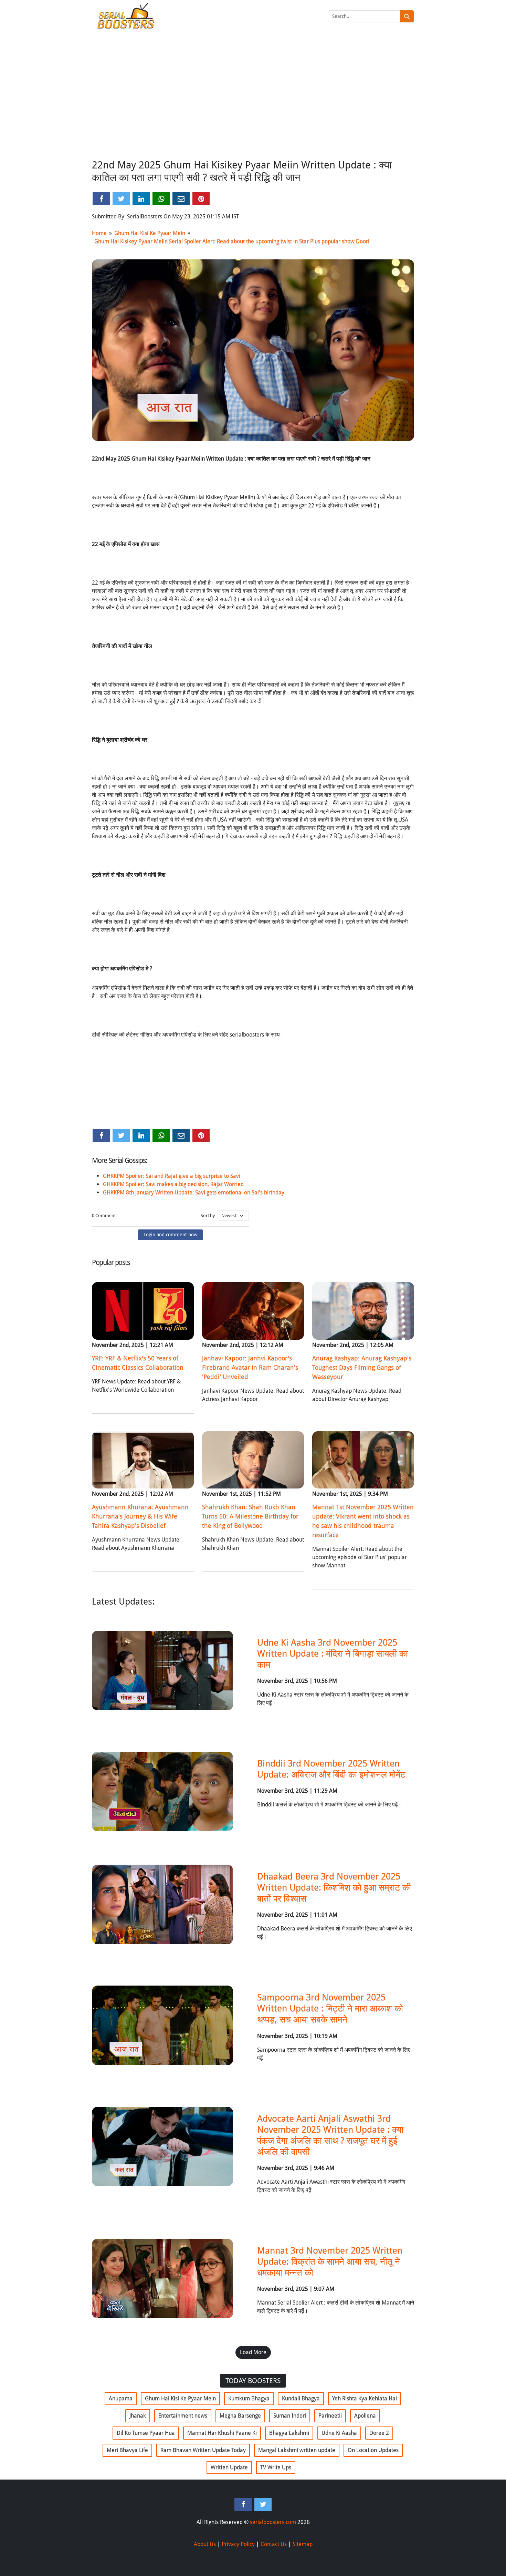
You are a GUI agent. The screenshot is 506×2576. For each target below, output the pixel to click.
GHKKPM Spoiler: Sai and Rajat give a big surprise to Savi (172, 1176)
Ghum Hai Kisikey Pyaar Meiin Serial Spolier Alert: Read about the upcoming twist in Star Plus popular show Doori (232, 241)
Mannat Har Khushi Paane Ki (222, 2433)
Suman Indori (290, 2416)
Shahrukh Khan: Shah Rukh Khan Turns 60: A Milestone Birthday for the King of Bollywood (250, 1516)
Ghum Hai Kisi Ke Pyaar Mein (150, 233)
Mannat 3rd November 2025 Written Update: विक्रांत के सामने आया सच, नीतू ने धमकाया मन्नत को (330, 2261)
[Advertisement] (253, 104)
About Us (205, 2544)
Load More (253, 2352)
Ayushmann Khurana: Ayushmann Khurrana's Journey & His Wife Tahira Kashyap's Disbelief (140, 1516)
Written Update (229, 2467)
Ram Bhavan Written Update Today (203, 2450)
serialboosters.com (273, 2522)
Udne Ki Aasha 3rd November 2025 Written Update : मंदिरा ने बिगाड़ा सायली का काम (333, 1653)
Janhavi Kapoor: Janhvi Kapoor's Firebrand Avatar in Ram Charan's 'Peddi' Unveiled (250, 1367)
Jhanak (138, 2416)
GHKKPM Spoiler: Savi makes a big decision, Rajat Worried (173, 1184)
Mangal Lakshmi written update (297, 2450)
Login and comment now (170, 1235)
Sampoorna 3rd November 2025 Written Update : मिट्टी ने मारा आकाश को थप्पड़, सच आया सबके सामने (330, 2008)
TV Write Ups (276, 2467)
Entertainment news (183, 2416)
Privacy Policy (238, 2544)
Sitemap (303, 2544)
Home (99, 233)
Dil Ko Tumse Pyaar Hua (146, 2433)
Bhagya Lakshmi (289, 2433)
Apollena (365, 2416)
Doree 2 (379, 2433)
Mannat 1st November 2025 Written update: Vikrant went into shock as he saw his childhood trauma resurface (363, 1521)
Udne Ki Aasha (339, 2433)
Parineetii (330, 2416)
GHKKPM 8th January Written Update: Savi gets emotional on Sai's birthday (194, 1192)
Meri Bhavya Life (127, 2450)
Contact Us (274, 2544)
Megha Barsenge (240, 2416)
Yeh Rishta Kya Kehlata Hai (365, 2398)
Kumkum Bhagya (249, 2398)
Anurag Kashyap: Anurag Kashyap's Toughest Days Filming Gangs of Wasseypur (362, 1367)
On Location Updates (373, 2450)
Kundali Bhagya (301, 2398)
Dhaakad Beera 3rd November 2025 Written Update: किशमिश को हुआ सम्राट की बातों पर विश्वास (334, 1887)
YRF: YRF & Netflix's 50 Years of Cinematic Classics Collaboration (138, 1363)
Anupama (121, 2398)
